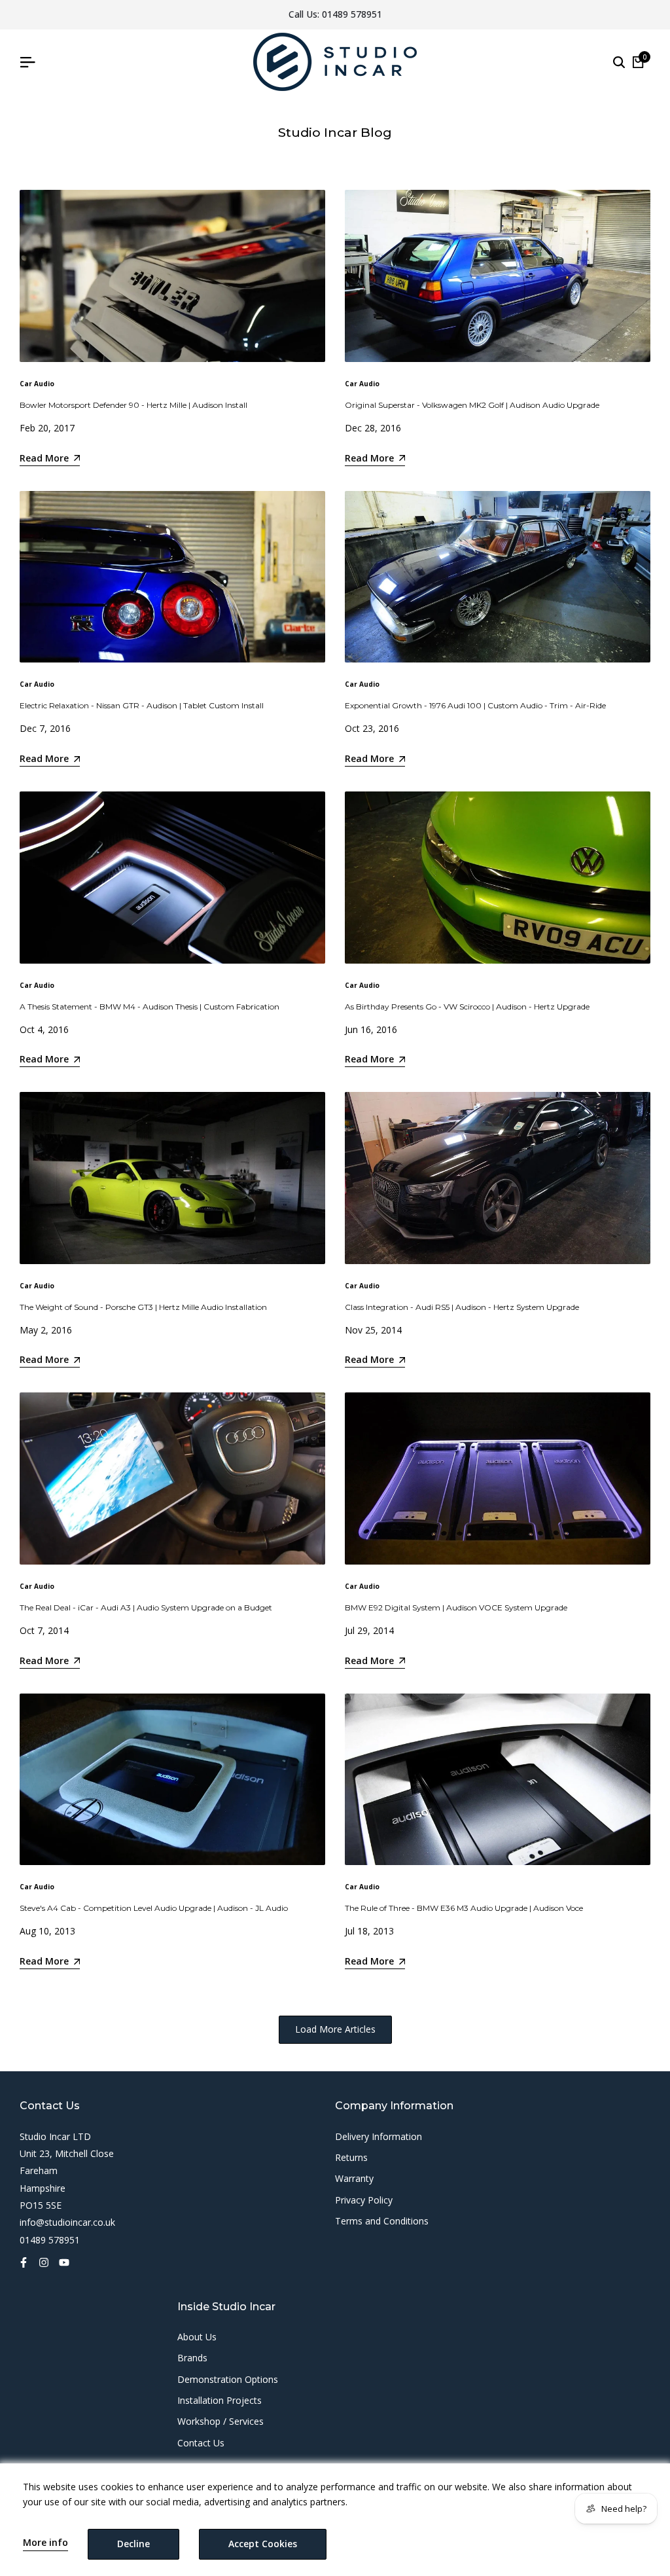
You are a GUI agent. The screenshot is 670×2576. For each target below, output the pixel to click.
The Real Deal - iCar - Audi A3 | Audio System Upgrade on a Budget (146, 1607)
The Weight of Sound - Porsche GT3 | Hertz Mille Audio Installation (143, 1307)
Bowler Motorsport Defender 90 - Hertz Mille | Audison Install (133, 405)
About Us (197, 2337)
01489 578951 (352, 14)
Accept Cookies (263, 2544)
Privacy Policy (364, 2200)
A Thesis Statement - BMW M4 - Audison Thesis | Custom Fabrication (150, 1007)
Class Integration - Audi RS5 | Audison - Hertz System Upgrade (462, 1307)
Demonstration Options (228, 2379)
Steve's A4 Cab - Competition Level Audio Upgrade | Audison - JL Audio (154, 1908)
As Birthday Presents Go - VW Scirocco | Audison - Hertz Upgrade (467, 1007)
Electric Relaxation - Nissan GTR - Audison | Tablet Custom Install (142, 705)
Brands (192, 2358)
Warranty (354, 2178)
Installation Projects (220, 2400)
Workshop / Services (220, 2421)
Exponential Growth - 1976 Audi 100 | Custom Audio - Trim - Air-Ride (475, 705)
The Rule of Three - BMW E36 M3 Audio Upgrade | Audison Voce (464, 1908)
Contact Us (201, 2443)
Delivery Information (379, 2136)
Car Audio (37, 384)
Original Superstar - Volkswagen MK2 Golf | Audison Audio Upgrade (472, 405)
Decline (133, 2544)
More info (45, 2543)
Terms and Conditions (382, 2221)
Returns (351, 2157)
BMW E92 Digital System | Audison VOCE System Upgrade (456, 1607)
